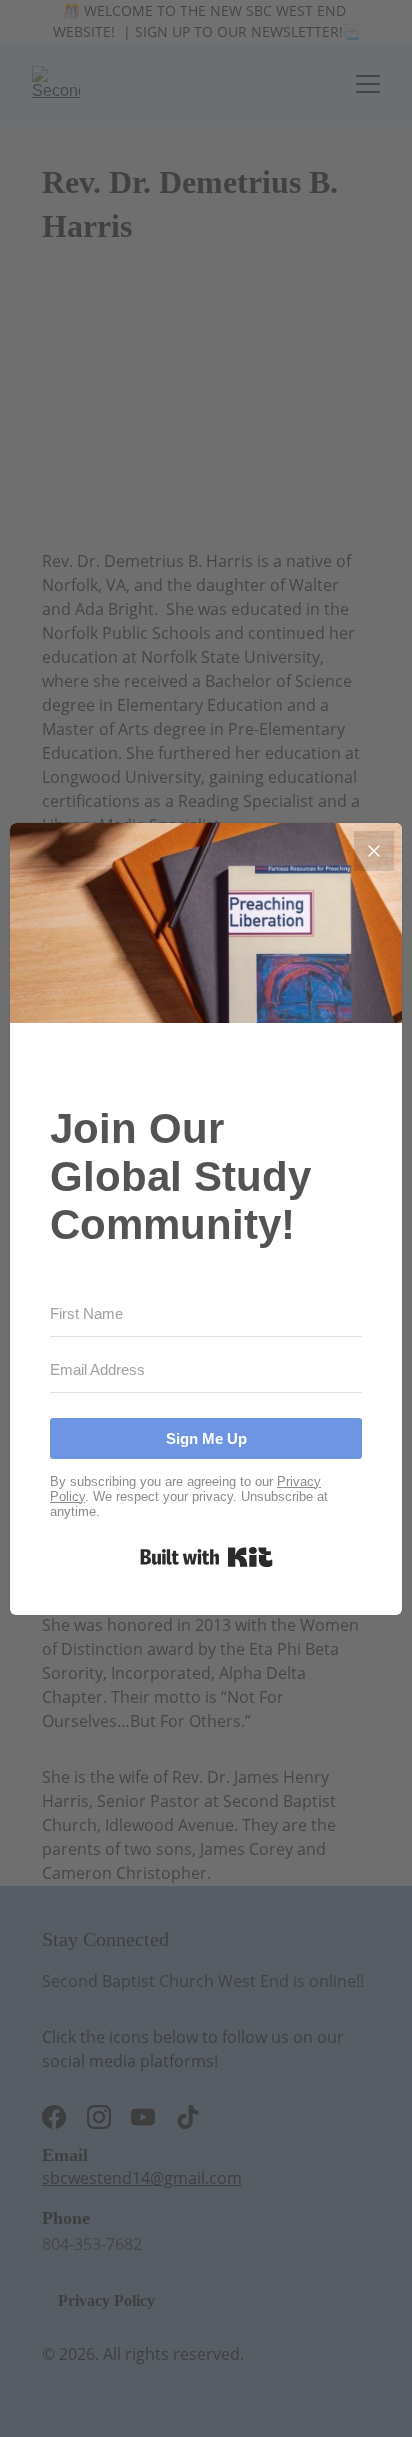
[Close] (374, 851)
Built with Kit (206, 1557)
